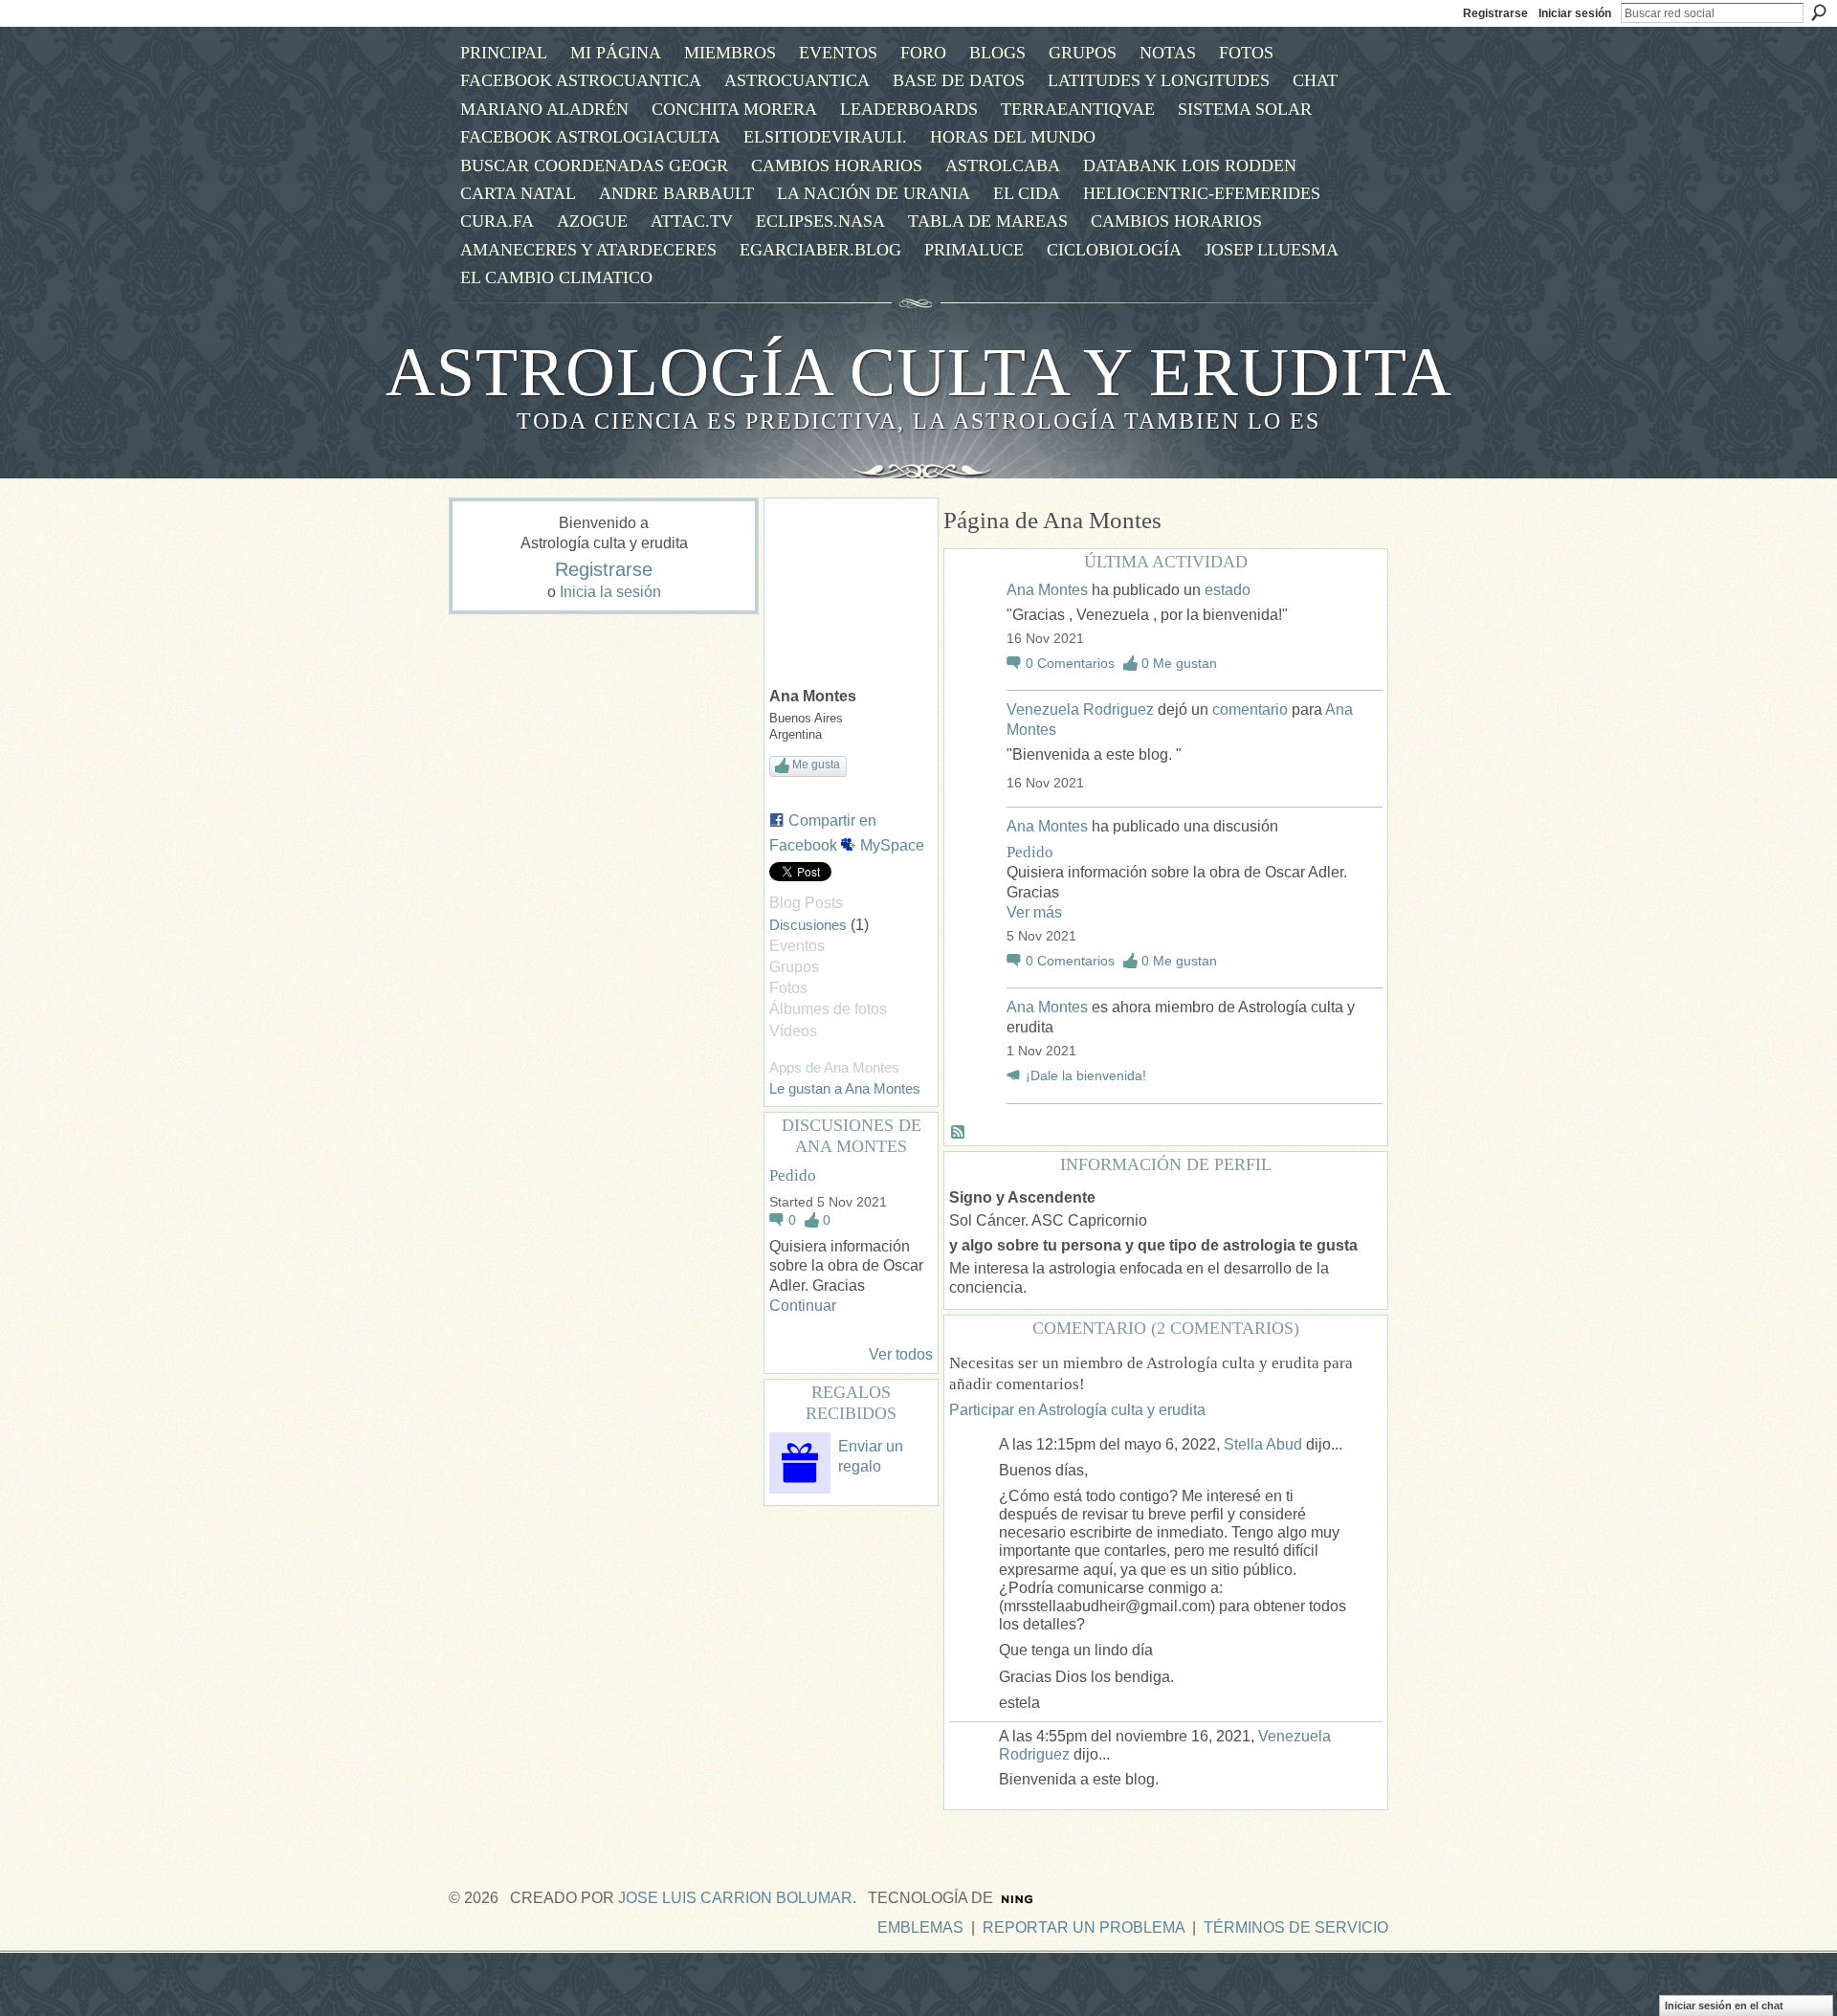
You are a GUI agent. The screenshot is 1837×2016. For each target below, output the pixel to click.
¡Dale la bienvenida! (1086, 1076)
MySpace (892, 845)
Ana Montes (1047, 590)
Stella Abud (1263, 1444)
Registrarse (1495, 13)
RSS (959, 1133)
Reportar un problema (1084, 1927)
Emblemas (920, 1927)
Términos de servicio (1296, 1927)
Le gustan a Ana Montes (845, 1088)
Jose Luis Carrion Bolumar (735, 1898)
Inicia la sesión (610, 592)
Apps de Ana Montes (834, 1067)
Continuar (803, 1306)
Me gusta (816, 764)
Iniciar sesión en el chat (1724, 2005)
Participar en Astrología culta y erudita (1077, 1410)
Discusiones (808, 925)
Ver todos (901, 1354)
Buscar (1819, 12)
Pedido (793, 1175)
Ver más (1034, 912)
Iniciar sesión (1575, 13)
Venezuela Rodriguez (1080, 709)
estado (1228, 590)
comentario (1250, 709)
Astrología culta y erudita (919, 372)
